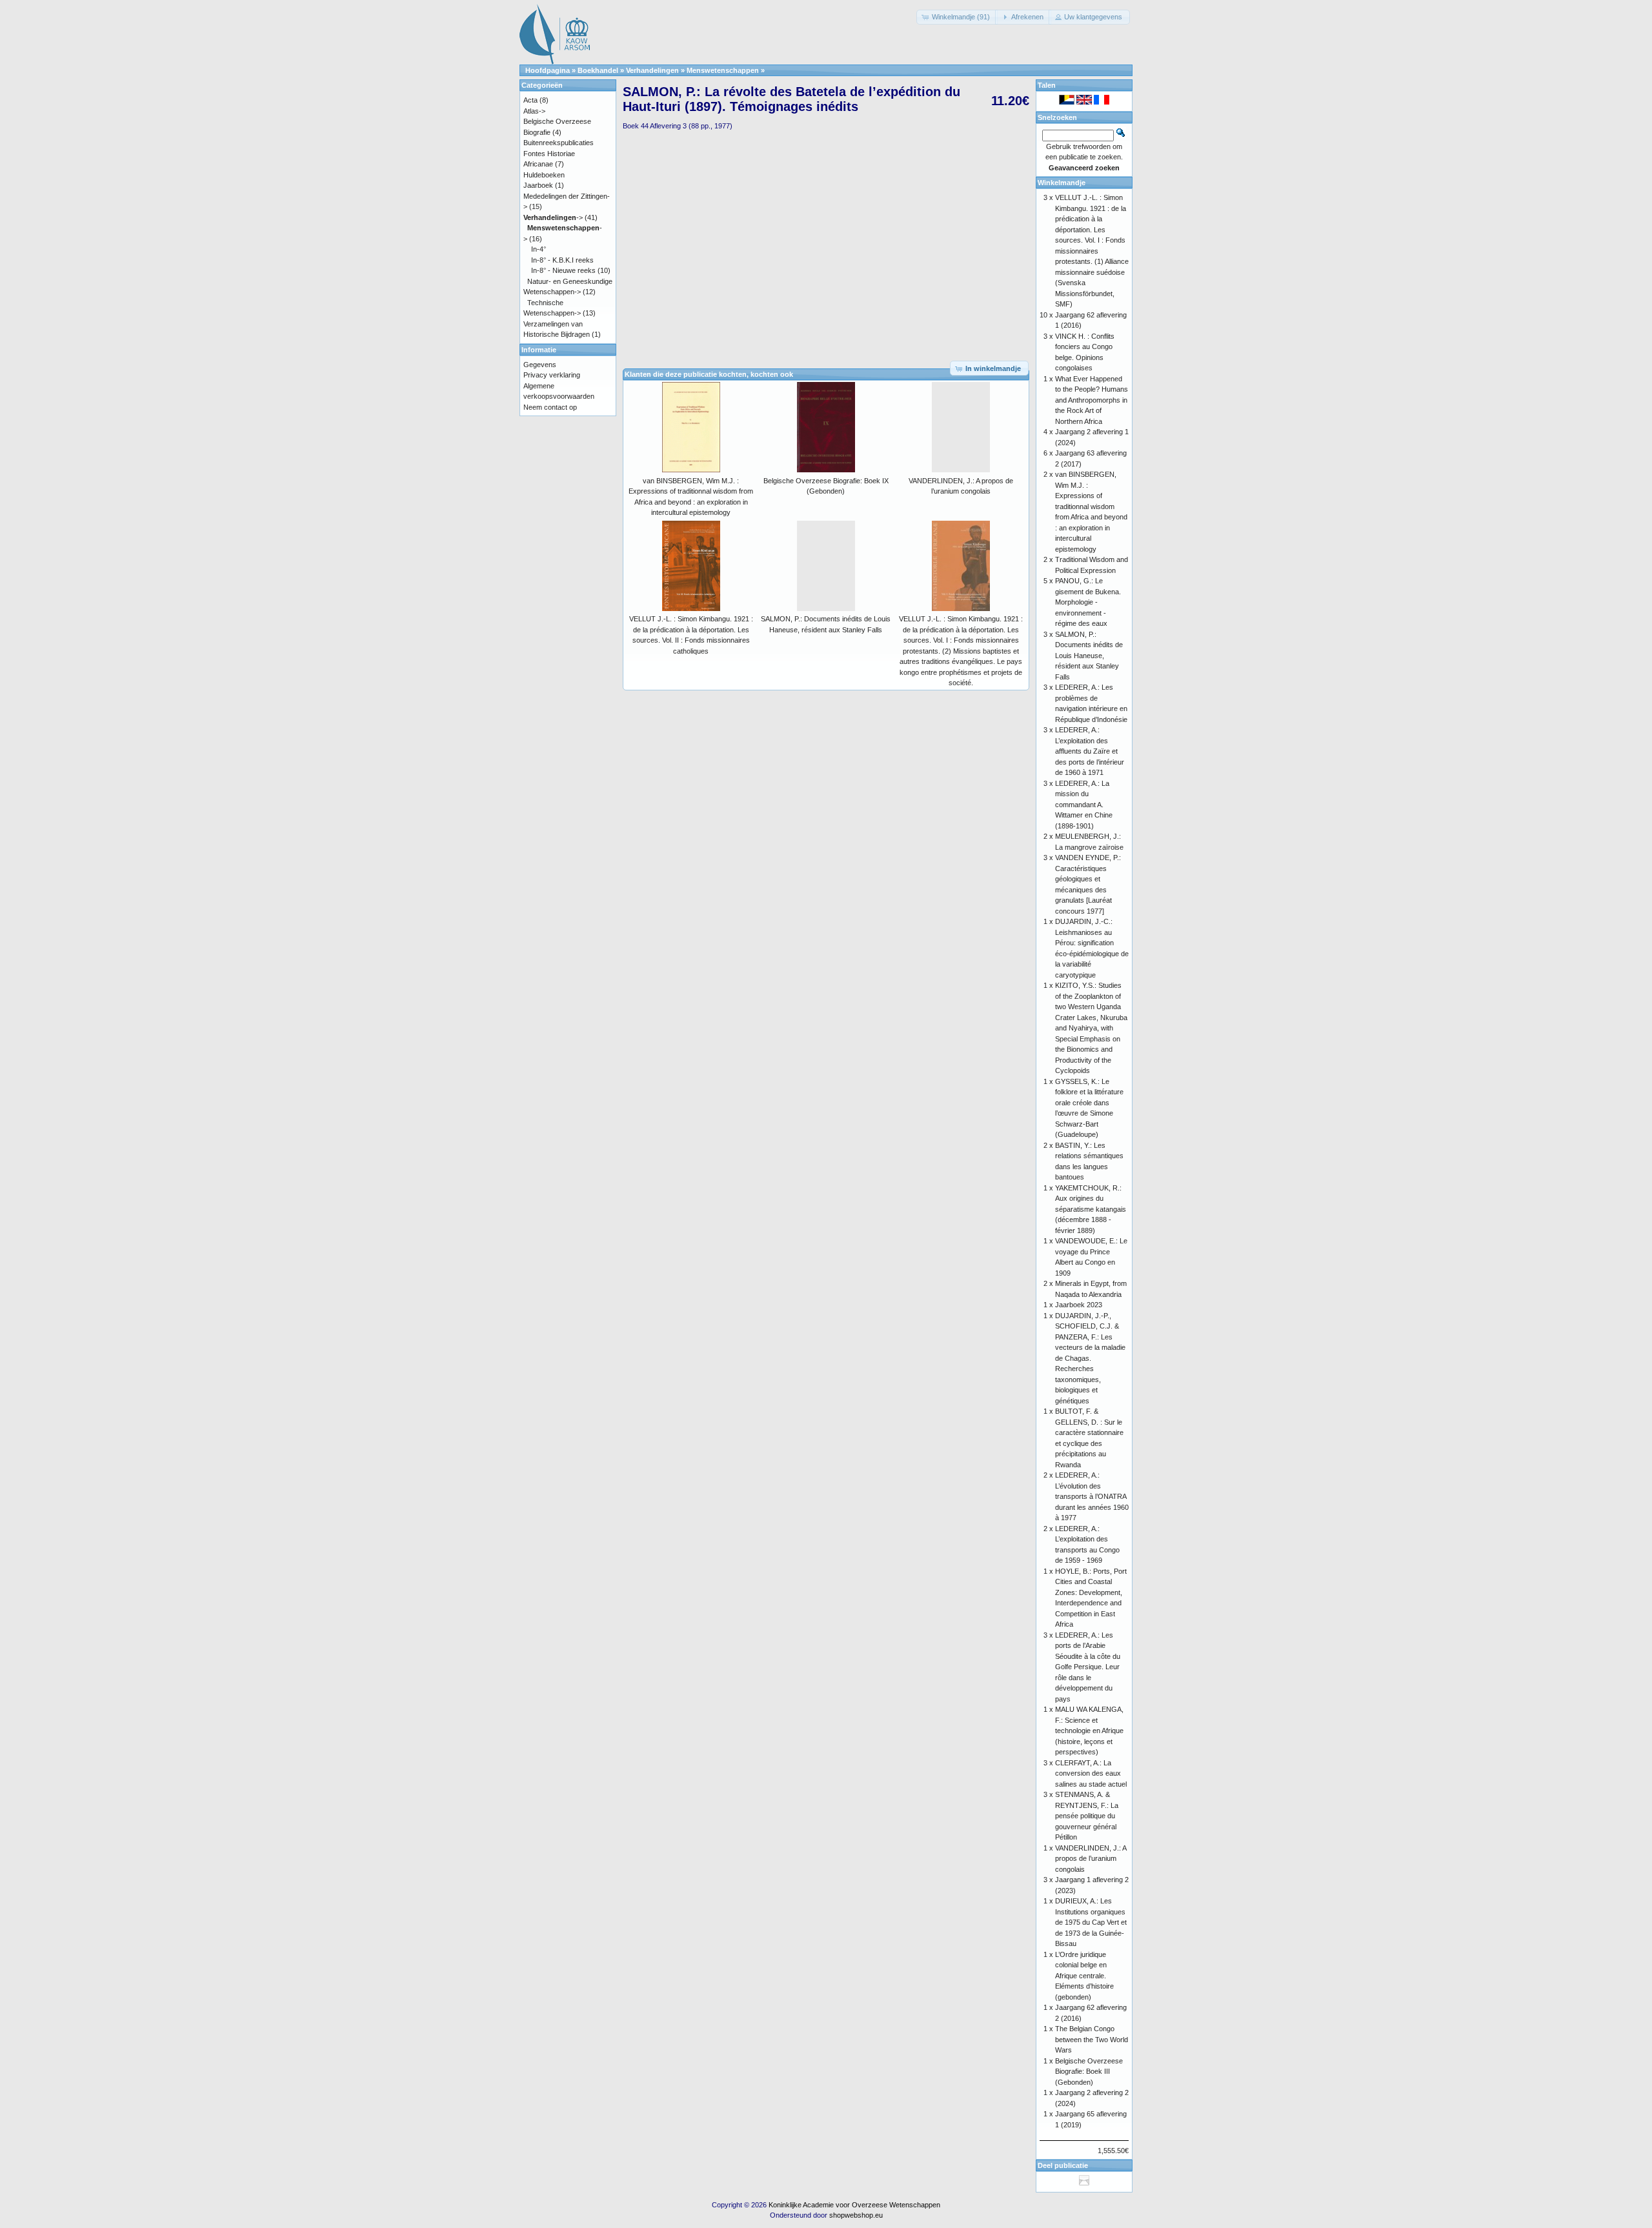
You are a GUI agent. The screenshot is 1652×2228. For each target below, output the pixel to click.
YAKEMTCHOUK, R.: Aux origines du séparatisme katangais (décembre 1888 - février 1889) (1091, 1209)
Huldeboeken (544, 175)
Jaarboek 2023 (1079, 1305)
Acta (530, 100)
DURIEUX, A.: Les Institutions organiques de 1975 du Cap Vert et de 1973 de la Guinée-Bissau (1091, 1922)
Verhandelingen (652, 70)
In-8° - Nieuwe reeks (563, 270)
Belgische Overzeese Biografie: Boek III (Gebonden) (1089, 2072)
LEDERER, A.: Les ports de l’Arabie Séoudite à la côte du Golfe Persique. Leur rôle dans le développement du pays (1088, 1667)
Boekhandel (598, 70)
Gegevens (540, 365)
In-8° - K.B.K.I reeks (562, 260)
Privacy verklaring (552, 375)
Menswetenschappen (723, 70)
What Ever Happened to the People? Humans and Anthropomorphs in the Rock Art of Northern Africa (1092, 400)
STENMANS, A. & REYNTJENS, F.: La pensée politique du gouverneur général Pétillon (1087, 1816)
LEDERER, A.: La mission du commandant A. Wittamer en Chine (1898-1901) (1084, 805)
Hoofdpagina (548, 70)
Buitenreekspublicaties (559, 143)
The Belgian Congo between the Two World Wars (1092, 2039)
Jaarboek (538, 185)
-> (553, 217)
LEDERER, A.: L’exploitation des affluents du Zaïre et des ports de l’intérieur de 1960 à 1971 (1090, 751)
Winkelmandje (1062, 183)
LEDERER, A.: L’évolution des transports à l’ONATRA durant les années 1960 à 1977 (1092, 1496)
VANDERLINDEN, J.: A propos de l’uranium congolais (1091, 1859)
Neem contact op (550, 407)
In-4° (539, 249)
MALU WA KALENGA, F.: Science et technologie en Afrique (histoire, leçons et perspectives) (1089, 1731)
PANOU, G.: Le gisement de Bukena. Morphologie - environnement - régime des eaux (1088, 602)
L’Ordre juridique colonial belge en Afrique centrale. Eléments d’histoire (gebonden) (1084, 1976)
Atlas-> (534, 111)
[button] (957, 17)
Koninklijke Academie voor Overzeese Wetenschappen (854, 2205)
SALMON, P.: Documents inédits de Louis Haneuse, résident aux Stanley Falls (1089, 656)
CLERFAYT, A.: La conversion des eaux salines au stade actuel (1091, 1773)
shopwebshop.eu (856, 2215)
